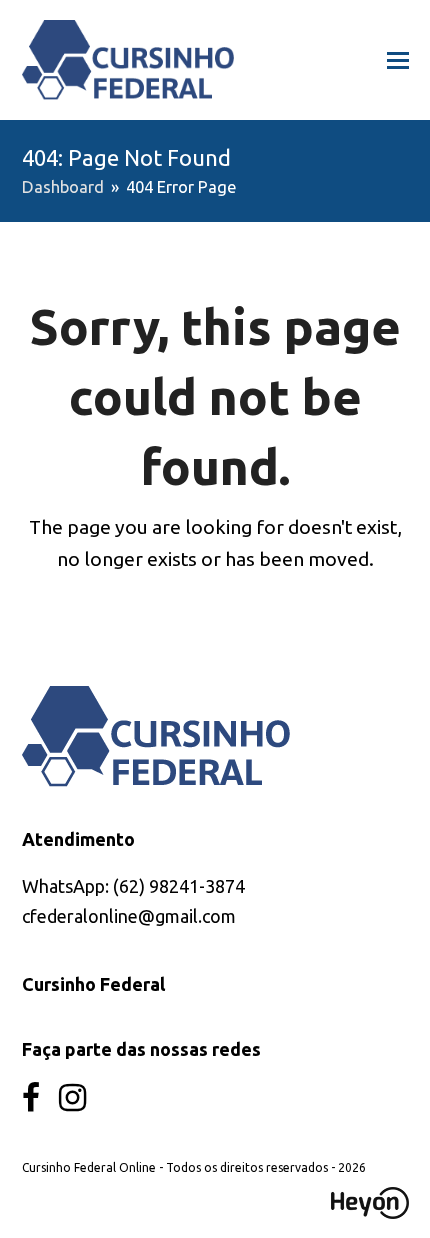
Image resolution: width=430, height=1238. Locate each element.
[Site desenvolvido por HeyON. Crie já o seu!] (370, 1212)
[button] (398, 60)
